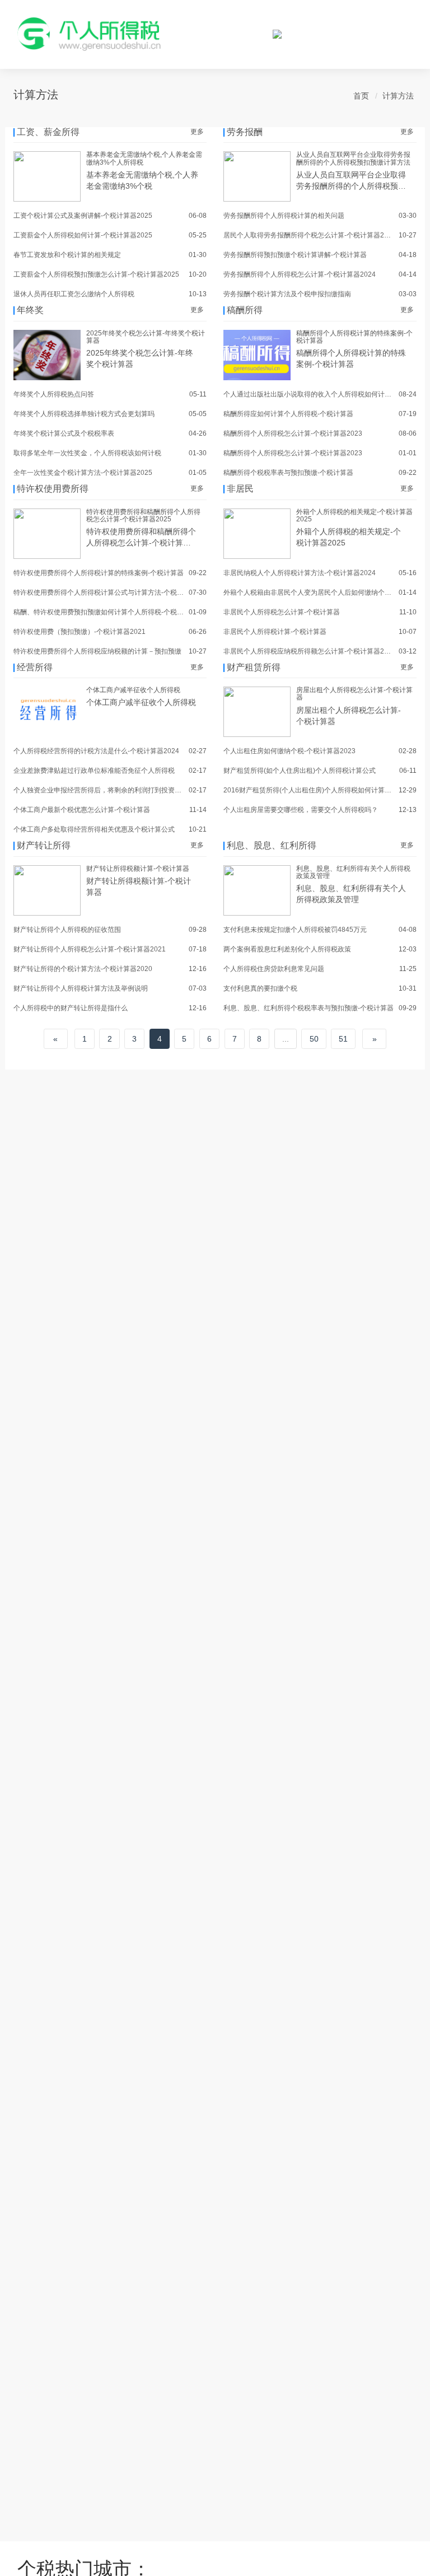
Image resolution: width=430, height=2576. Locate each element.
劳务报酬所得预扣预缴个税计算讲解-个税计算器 (295, 255)
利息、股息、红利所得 (272, 845)
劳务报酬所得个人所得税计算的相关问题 (284, 216)
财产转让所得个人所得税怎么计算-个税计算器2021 (90, 949)
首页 (361, 96)
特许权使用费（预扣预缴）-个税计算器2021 (80, 632)
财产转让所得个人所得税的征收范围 (67, 930)
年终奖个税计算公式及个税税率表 (64, 433)
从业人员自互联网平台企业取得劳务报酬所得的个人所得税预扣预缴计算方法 (353, 158)
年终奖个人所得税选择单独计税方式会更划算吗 (84, 414)
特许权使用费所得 (53, 489)
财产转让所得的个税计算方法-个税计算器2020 (83, 969)
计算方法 (398, 96)
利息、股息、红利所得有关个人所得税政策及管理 (353, 872)
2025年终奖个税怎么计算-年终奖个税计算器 (146, 337)
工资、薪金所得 (48, 132)
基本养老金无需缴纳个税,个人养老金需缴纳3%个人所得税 (144, 158)
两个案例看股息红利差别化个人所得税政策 (287, 949)
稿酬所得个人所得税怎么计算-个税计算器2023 (293, 433)
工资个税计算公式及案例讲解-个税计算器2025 (83, 216)
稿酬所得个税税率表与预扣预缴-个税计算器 (288, 473)
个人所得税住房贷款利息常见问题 (274, 969)
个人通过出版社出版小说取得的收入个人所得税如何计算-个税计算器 (325, 394)
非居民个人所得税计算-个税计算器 (275, 632)
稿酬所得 (245, 310)
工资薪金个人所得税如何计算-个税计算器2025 (83, 235)
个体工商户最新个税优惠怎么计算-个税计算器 (82, 810)
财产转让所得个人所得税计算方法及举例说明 (81, 988)
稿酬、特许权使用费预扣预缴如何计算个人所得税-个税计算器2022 (113, 612)
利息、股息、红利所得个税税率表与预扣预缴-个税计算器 (309, 1008)
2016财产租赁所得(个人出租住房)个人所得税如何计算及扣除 (314, 790)
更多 (197, 132)
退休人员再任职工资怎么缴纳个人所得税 (74, 294)
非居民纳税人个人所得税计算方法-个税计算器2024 (300, 573)
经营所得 (35, 667)
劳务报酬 (245, 132)
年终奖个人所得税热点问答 (54, 394)
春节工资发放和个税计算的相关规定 (67, 255)
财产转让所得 (44, 845)
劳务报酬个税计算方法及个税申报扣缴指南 (287, 294)
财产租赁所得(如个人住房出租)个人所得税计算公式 (300, 771)
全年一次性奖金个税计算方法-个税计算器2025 (83, 473)
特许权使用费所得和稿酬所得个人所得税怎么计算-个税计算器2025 (143, 515)
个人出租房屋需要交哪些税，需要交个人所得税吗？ (301, 810)
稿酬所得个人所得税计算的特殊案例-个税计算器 (354, 337)
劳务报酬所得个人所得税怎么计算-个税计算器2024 (300, 274)
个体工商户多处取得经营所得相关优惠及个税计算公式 (94, 829)
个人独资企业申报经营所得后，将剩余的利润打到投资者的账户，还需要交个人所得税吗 (144, 790)
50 (314, 1039)
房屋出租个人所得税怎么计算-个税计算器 (354, 694)
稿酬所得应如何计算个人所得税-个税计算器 (288, 414)
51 (343, 1039)
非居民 (240, 489)
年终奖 (30, 310)
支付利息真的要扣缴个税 (260, 988)
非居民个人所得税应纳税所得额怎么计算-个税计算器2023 (310, 651)
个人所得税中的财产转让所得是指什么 (71, 1008)
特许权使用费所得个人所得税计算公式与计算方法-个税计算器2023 (113, 592)
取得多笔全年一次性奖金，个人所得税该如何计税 (87, 453)
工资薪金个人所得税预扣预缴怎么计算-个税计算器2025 (96, 274)
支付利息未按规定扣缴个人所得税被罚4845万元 (295, 930)
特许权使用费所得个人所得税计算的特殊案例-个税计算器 (99, 573)
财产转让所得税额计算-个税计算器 (138, 869)
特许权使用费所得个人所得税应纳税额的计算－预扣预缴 (97, 651)
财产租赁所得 (254, 667)
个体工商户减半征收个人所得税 (133, 690)
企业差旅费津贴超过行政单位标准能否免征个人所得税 (94, 771)
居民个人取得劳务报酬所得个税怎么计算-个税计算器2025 (310, 235)
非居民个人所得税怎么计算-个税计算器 (282, 612)
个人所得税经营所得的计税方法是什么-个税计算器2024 (96, 751)
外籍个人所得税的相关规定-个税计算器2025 (354, 515)
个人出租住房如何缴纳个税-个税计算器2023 (289, 751)
